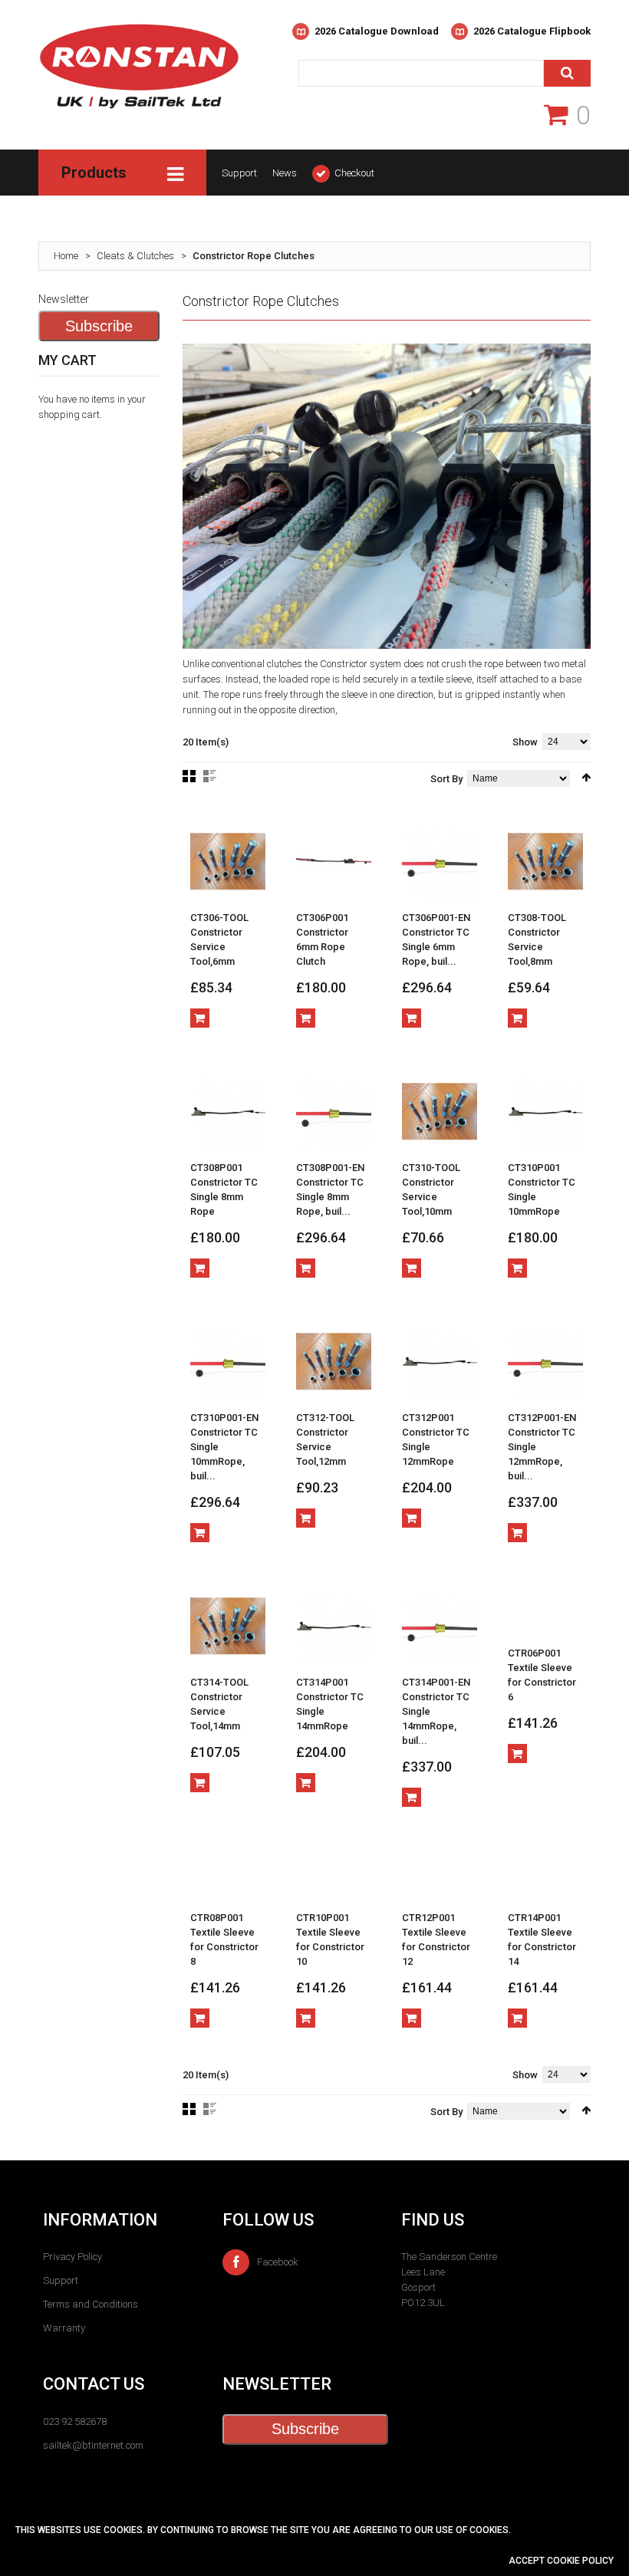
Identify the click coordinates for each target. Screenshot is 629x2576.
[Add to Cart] (200, 1018)
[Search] (567, 73)
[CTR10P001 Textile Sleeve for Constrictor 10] (334, 1876)
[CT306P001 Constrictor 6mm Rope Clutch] (334, 861)
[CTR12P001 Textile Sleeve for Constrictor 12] (440, 1876)
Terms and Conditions (91, 2304)
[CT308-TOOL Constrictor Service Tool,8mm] (545, 861)
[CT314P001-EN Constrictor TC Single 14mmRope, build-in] (440, 1626)
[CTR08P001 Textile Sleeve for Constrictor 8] (228, 1876)
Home (66, 256)
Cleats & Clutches (135, 256)
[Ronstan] (139, 86)
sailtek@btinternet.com (93, 2445)
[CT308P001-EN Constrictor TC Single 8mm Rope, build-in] (334, 1111)
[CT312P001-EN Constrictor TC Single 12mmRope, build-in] (545, 1361)
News (285, 173)
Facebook (278, 2262)
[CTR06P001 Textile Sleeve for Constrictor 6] (545, 1611)
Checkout (354, 173)
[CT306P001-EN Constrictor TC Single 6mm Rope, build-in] (440, 861)
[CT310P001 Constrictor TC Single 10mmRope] (545, 1111)
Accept (528, 2561)
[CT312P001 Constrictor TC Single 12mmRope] (440, 1361)
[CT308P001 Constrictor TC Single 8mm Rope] (228, 1111)
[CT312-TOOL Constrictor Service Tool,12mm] (334, 1361)
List (210, 776)
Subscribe (99, 326)
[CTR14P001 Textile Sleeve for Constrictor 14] (545, 1876)
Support (239, 173)
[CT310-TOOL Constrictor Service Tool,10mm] (440, 1111)
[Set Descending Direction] (586, 777)
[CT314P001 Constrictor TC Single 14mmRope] (334, 1626)
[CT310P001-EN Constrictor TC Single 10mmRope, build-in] (228, 1361)
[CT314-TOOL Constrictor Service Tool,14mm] (228, 1626)
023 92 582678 (75, 2421)
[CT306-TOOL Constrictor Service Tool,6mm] (228, 861)
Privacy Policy (72, 2257)
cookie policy (580, 2561)
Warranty (64, 2328)
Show (525, 742)
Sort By (446, 779)
